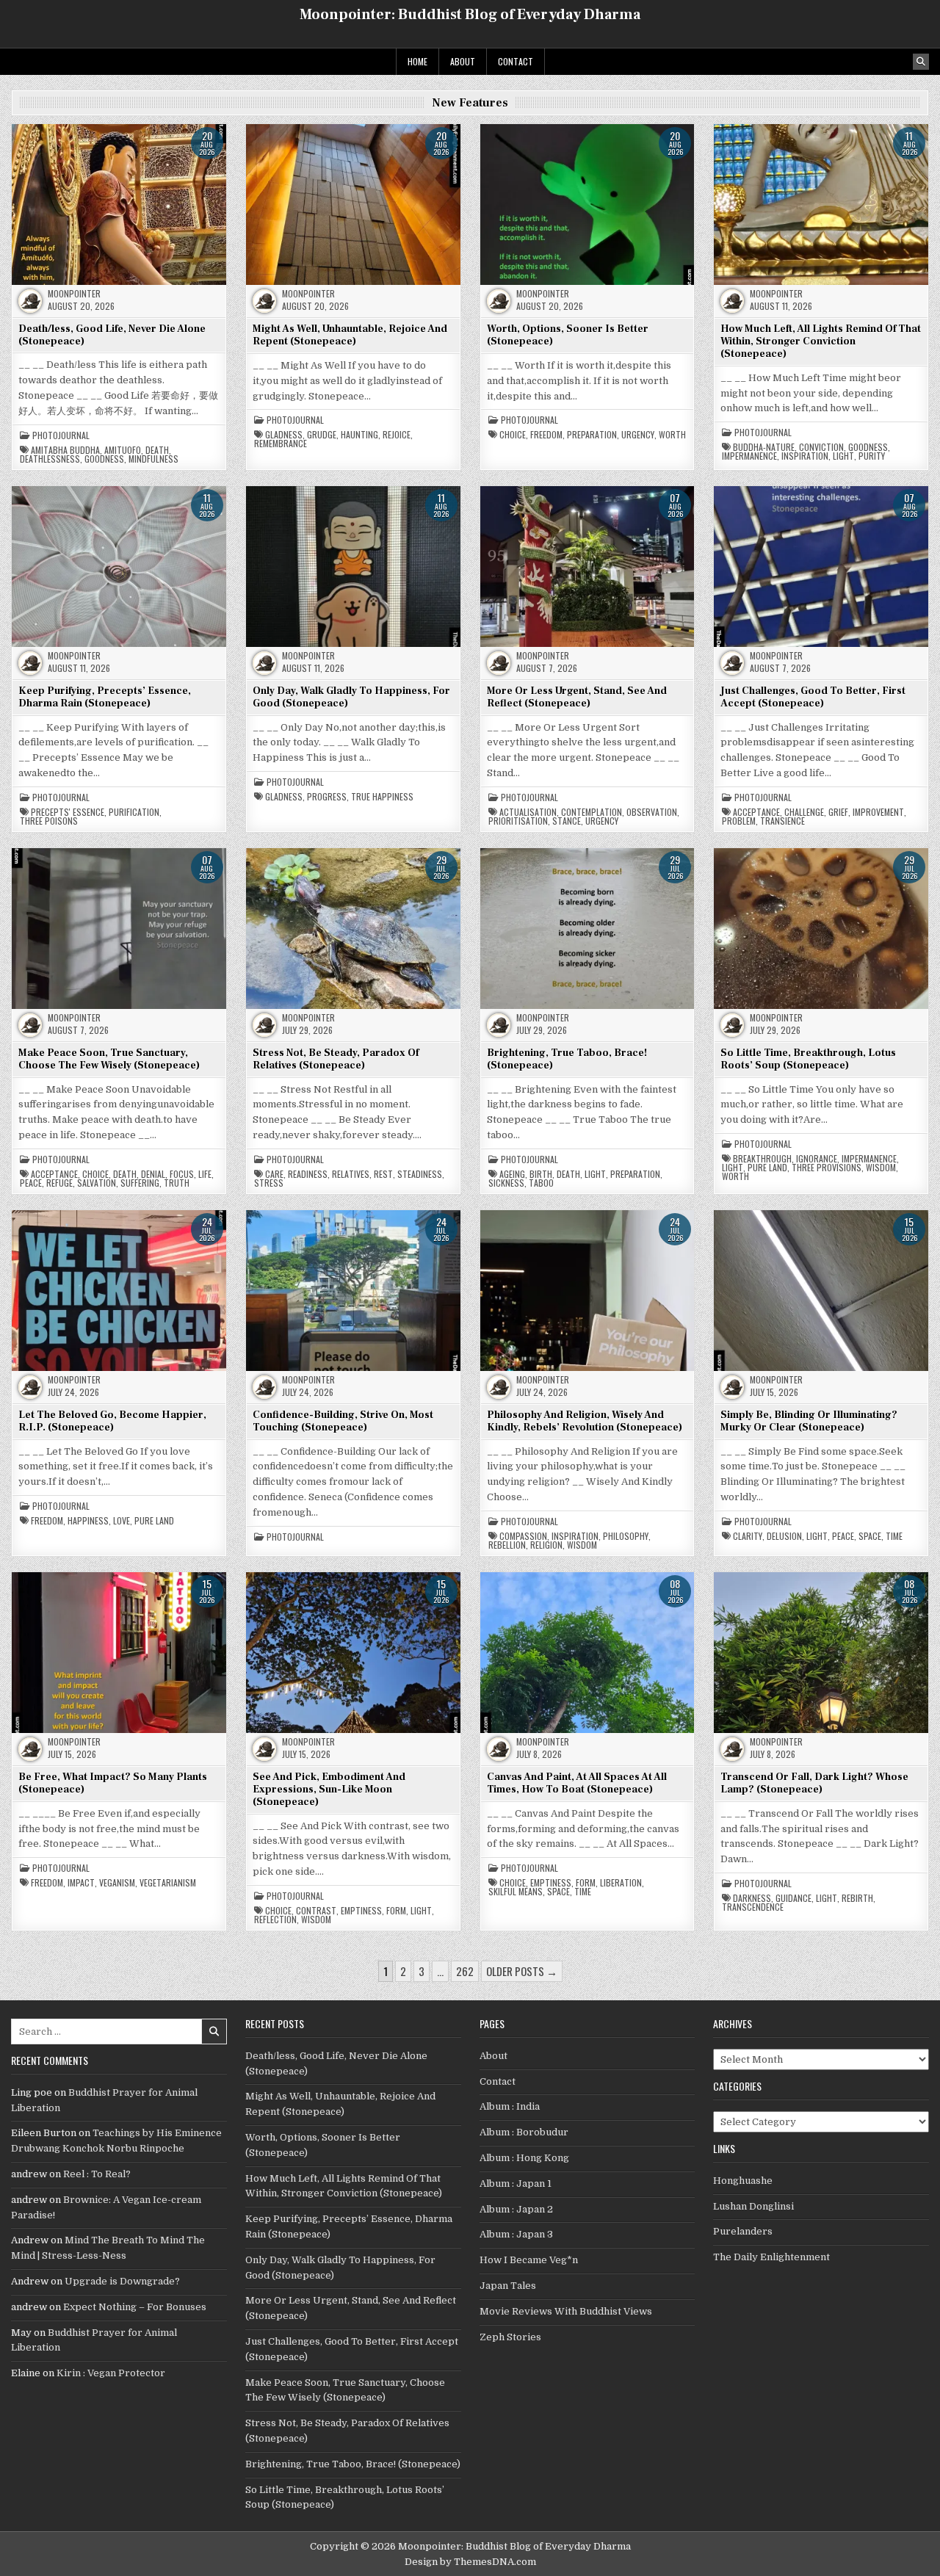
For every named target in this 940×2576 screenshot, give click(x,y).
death (157, 450)
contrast (316, 1911)
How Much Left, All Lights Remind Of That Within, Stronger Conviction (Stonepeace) (821, 341)
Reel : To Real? (97, 2174)
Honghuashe (743, 2181)
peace (31, 1183)
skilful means (516, 1892)
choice (513, 435)
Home (417, 61)
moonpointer (74, 294)
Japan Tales (508, 2286)
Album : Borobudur (524, 2132)
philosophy (626, 1536)
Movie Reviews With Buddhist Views (566, 2311)
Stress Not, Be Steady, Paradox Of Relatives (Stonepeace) (336, 1059)
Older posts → (522, 1971)
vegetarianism (168, 1883)
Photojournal (61, 435)
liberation (621, 1883)
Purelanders (743, 2231)
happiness (88, 1521)
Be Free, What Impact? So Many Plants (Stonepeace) (113, 1783)
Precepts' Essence (68, 812)
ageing (512, 1174)
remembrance (281, 444)
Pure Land (767, 1168)
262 (465, 1971)
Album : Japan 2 (516, 2209)
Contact (516, 61)
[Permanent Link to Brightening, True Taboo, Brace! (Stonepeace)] (587, 928)
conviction (821, 447)
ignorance (817, 1159)
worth (672, 435)
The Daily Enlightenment (771, 2257)
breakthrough (762, 1159)
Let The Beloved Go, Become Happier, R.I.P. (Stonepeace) (112, 1421)
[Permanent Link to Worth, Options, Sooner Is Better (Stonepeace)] (587, 204)
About (463, 61)
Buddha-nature (764, 447)
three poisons (49, 821)
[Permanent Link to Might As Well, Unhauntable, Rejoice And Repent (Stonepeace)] (353, 204)
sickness (506, 1183)
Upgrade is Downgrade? (122, 2281)
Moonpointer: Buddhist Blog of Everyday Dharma (470, 15)
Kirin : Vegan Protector (111, 2373)
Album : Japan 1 (516, 2184)
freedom (546, 435)
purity (872, 456)
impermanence (749, 456)
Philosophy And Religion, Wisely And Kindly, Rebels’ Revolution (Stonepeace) (585, 1421)
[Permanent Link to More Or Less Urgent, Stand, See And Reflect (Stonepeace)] (587, 566)
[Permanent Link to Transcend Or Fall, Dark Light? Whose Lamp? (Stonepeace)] (821, 1652)
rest (383, 1174)
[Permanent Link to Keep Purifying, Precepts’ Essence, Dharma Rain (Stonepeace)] (119, 566)
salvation (97, 1183)
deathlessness (50, 459)
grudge (322, 435)
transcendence (753, 1907)
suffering (140, 1183)
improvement (878, 812)
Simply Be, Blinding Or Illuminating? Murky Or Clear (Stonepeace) (809, 1421)
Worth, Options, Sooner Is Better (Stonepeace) (568, 335)
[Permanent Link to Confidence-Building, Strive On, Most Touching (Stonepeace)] (353, 1290)
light (843, 456)
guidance (793, 1898)
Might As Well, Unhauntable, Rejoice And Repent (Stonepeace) (350, 335)
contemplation (592, 812)
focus (182, 1174)
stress (269, 1183)
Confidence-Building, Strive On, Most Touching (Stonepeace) (343, 1421)
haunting (359, 435)
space (870, 1536)
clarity (748, 1536)
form (396, 1911)
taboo (541, 1183)
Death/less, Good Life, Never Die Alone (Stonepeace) (112, 335)
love (122, 1521)
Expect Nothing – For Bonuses (135, 2307)
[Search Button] (921, 62)
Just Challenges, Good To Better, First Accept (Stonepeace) (813, 697)
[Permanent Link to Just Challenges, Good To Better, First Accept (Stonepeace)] (821, 566)
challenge (804, 812)
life (205, 1174)
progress (327, 797)
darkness (752, 1898)
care (274, 1174)
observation (652, 812)
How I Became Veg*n (529, 2260)
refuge (59, 1183)
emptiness (361, 1911)
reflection (275, 1920)
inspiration (805, 456)
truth (177, 1183)
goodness (104, 459)
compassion (523, 1536)
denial (153, 1174)
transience (782, 821)
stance (567, 821)
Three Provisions (827, 1168)
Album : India (510, 2106)
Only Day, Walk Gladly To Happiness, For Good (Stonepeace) (351, 697)
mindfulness (153, 459)
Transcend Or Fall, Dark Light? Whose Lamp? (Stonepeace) (814, 1783)
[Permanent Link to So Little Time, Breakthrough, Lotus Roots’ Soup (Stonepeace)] (821, 928)
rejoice (397, 435)
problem (739, 821)
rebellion (507, 1545)
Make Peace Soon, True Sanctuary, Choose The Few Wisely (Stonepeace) (109, 1059)
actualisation (528, 812)
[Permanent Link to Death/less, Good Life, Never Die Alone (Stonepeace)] (119, 204)
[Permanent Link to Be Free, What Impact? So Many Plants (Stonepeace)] (119, 1652)
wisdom (881, 1168)
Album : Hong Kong (524, 2158)
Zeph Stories (510, 2337)
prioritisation (518, 821)
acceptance (756, 812)
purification (134, 812)
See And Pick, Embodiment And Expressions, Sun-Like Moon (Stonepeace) (329, 1790)
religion (546, 1545)
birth (541, 1174)
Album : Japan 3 (516, 2234)
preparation (592, 435)
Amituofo (123, 450)
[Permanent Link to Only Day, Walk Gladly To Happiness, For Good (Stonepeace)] (353, 566)
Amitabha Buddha (65, 450)
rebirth (857, 1898)
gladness (284, 435)
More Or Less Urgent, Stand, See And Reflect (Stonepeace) (577, 697)
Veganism (117, 1883)
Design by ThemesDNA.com (470, 2562)
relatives (351, 1174)
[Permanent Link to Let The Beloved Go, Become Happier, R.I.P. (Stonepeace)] (119, 1290)
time (894, 1536)
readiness (308, 1174)
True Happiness (382, 797)
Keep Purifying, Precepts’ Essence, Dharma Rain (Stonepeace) (105, 697)
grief (838, 812)
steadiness (420, 1174)
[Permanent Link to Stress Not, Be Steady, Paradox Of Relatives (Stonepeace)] (353, 928)
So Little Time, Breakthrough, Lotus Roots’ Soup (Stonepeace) (808, 1059)
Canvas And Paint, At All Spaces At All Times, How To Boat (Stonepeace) (577, 1783)
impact (81, 1883)
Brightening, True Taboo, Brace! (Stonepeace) (567, 1059)
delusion (784, 1536)
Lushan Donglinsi (753, 2206)
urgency (638, 435)
